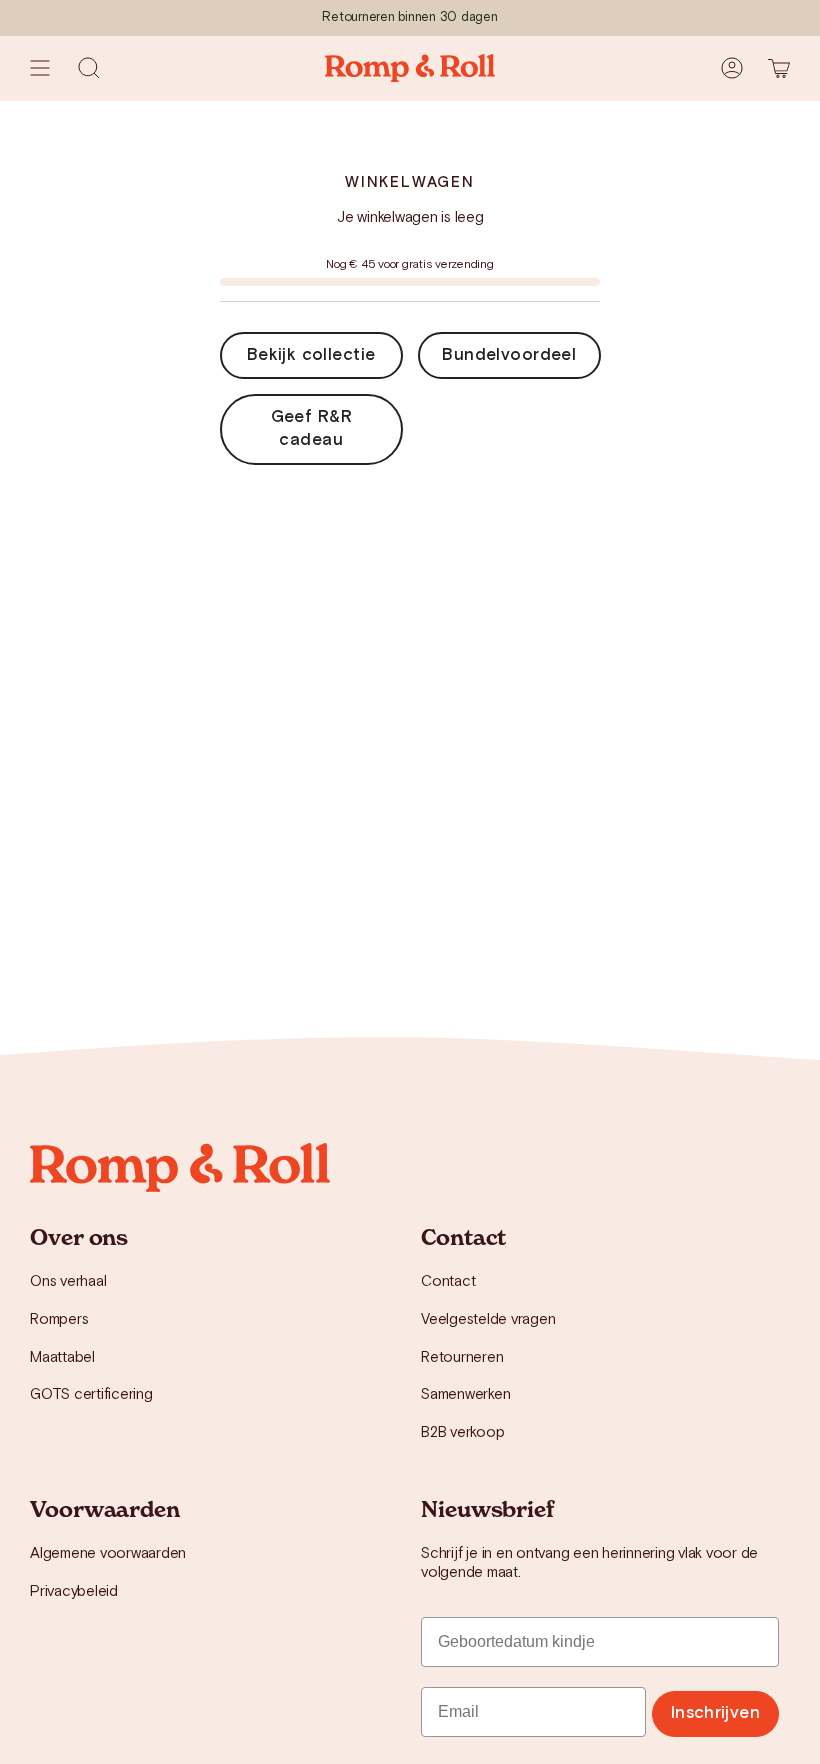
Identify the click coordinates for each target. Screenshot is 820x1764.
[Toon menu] (40, 68)
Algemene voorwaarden (108, 1553)
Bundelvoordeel (509, 355)
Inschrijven (715, 1713)
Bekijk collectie (311, 355)
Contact (448, 1281)
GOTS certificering (91, 1394)
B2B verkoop (462, 1432)
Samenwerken (465, 1394)
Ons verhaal (68, 1281)
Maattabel (62, 1357)
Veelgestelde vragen (488, 1319)
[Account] (732, 68)
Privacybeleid (74, 1591)
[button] (89, 68)
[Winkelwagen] (779, 68)
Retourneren (462, 1357)
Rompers (59, 1319)
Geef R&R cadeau (311, 428)
